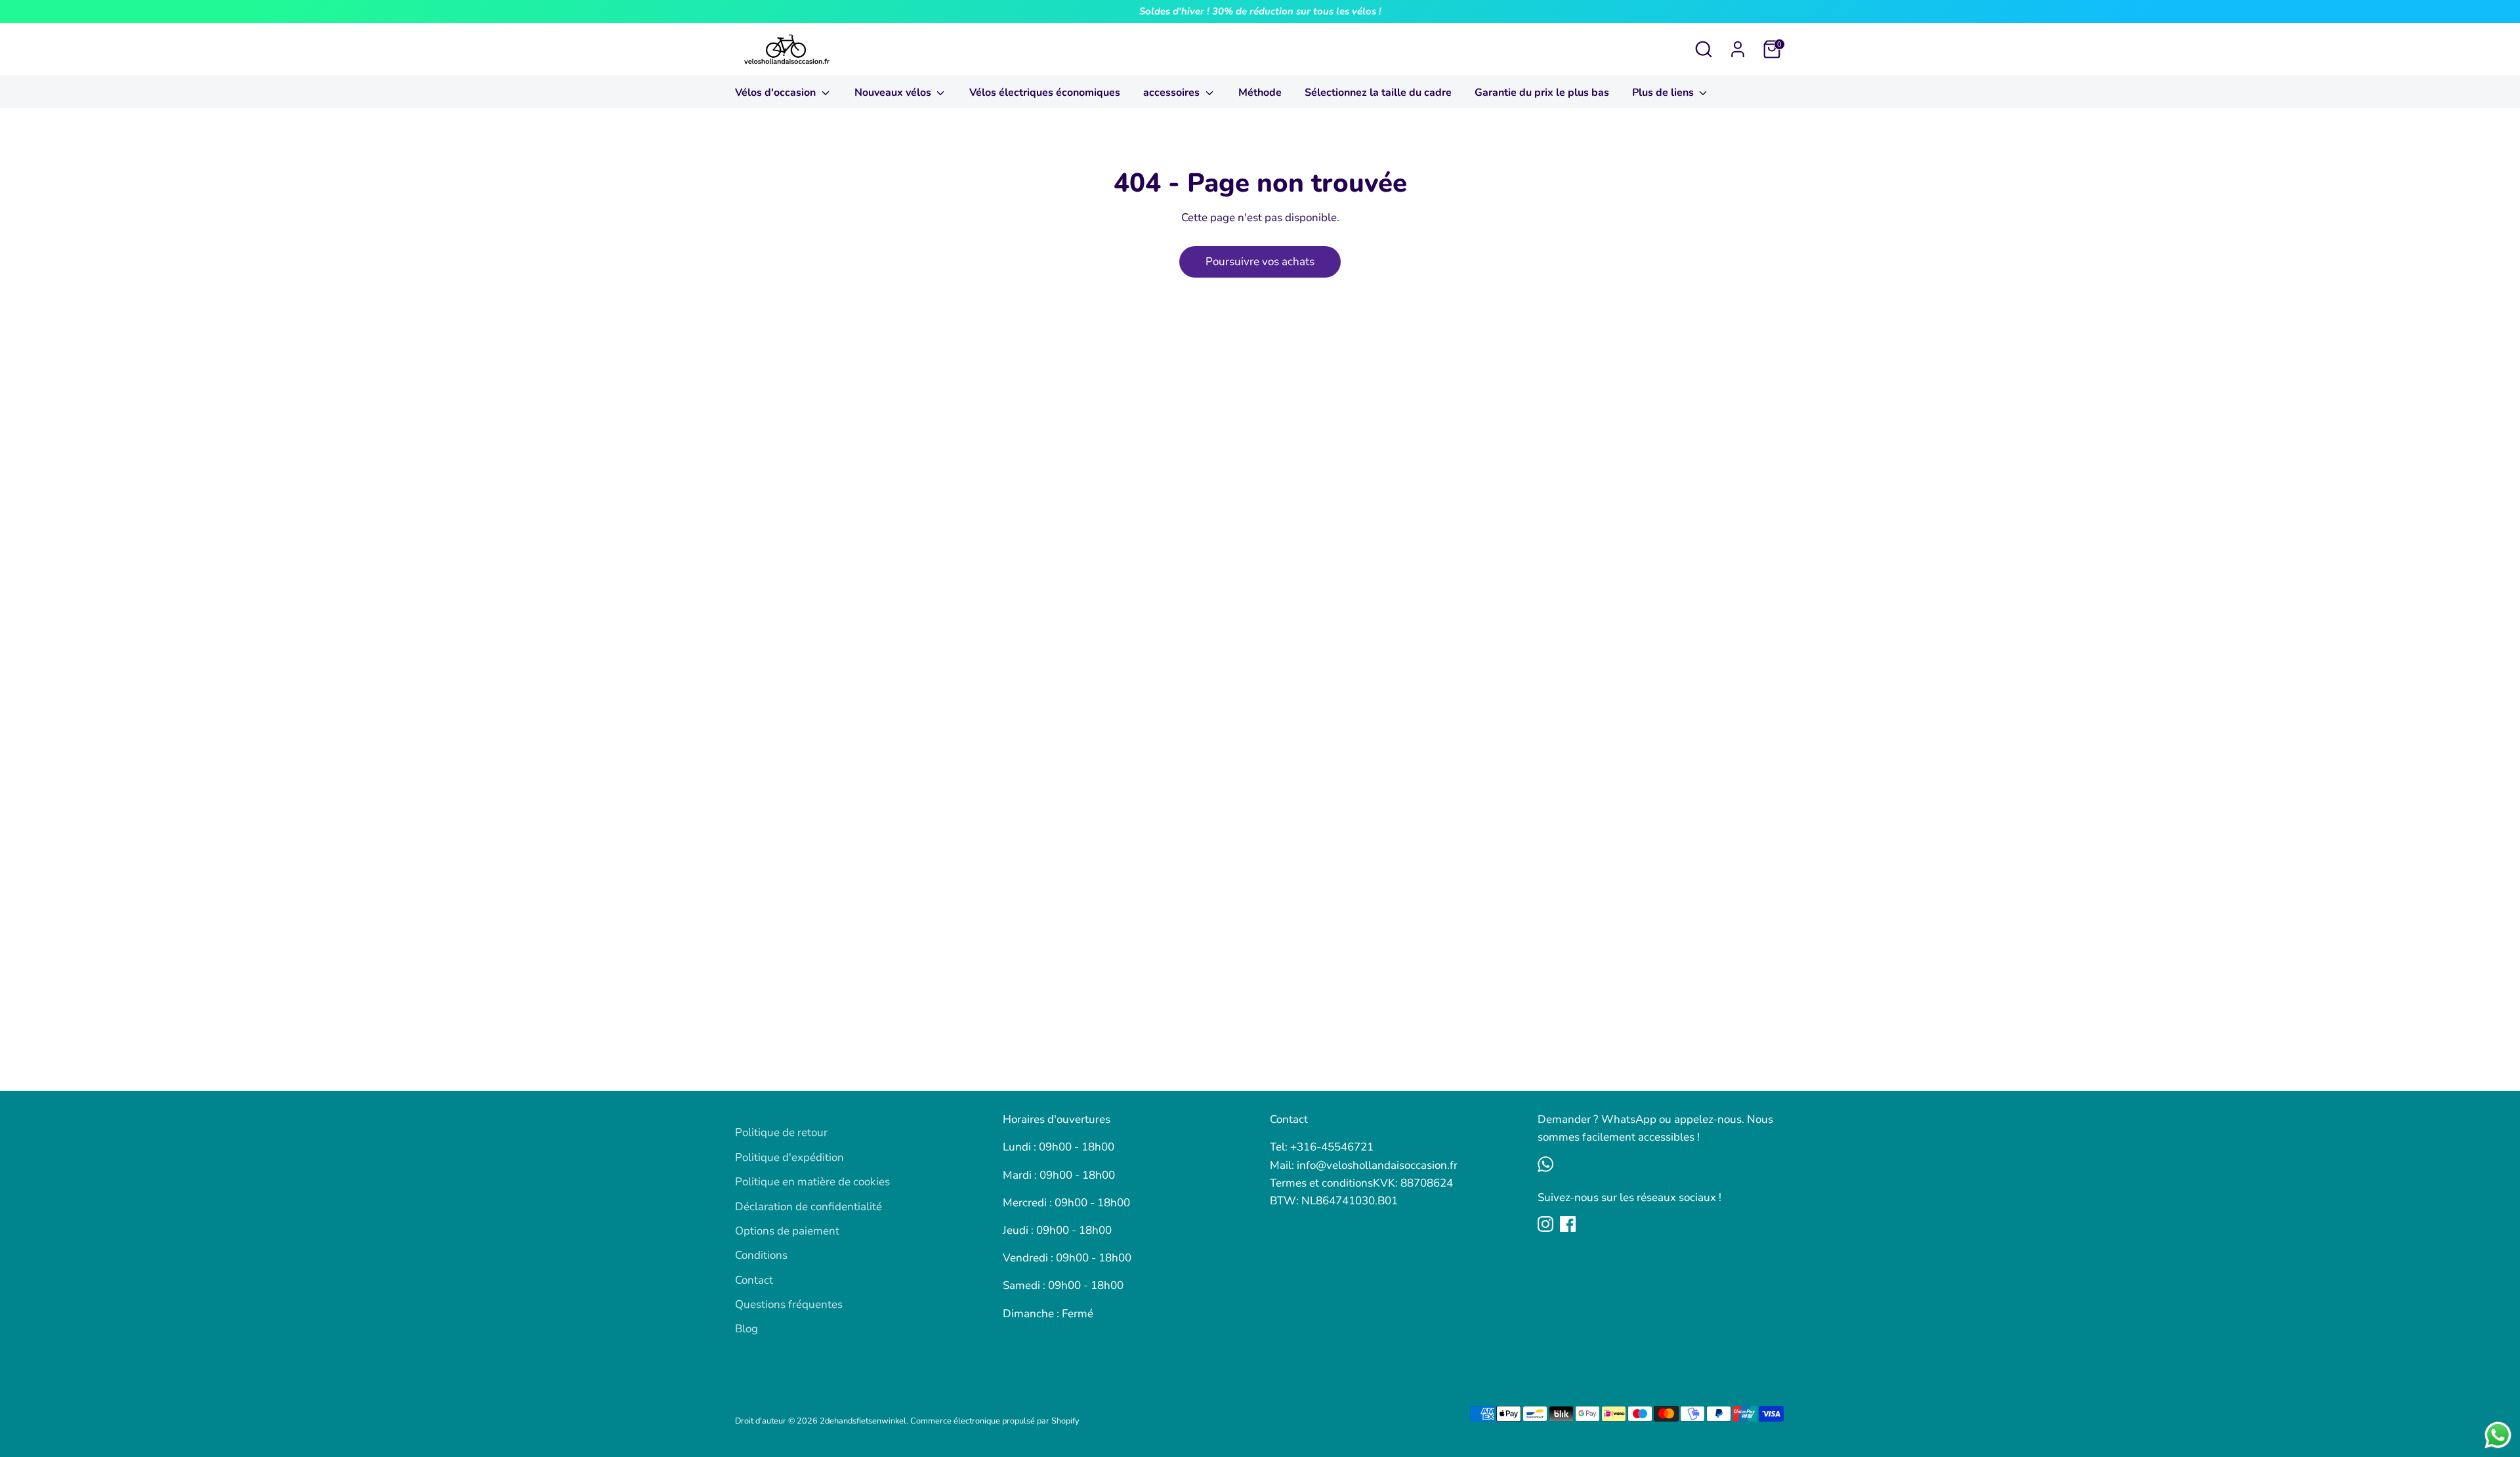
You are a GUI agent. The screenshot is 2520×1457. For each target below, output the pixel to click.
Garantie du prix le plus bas (1542, 93)
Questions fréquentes (789, 1304)
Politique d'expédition (789, 1157)
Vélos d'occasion (777, 93)
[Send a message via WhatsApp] (2498, 1435)
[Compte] (1738, 49)
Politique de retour (781, 1132)
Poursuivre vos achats (1260, 262)
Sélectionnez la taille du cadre (1378, 93)
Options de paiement (787, 1231)
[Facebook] (1568, 1224)
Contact (754, 1280)
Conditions (761, 1255)
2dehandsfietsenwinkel (863, 1421)
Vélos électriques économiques (1045, 93)
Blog (746, 1329)
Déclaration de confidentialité (808, 1207)
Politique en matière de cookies (812, 1182)
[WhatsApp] (1545, 1164)
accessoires (1173, 93)
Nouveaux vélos (894, 93)
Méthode (1260, 93)
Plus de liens (1664, 93)
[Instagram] (1545, 1224)
